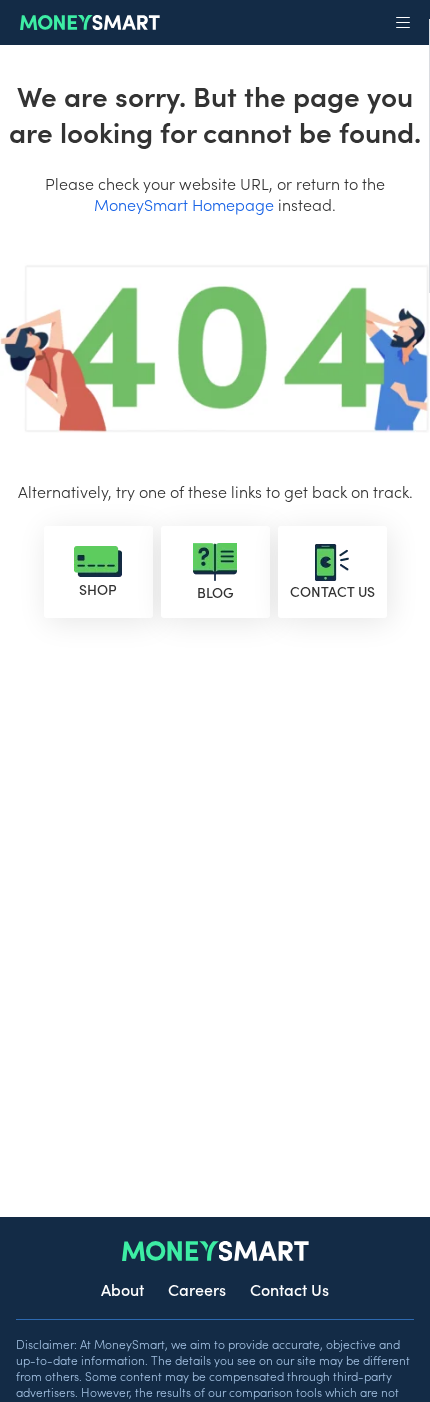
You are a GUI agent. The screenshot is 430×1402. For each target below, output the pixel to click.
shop (98, 589)
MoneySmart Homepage (184, 204)
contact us (332, 591)
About (122, 1289)
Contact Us (289, 1289)
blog (215, 592)
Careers (197, 1289)
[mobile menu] (403, 23)
